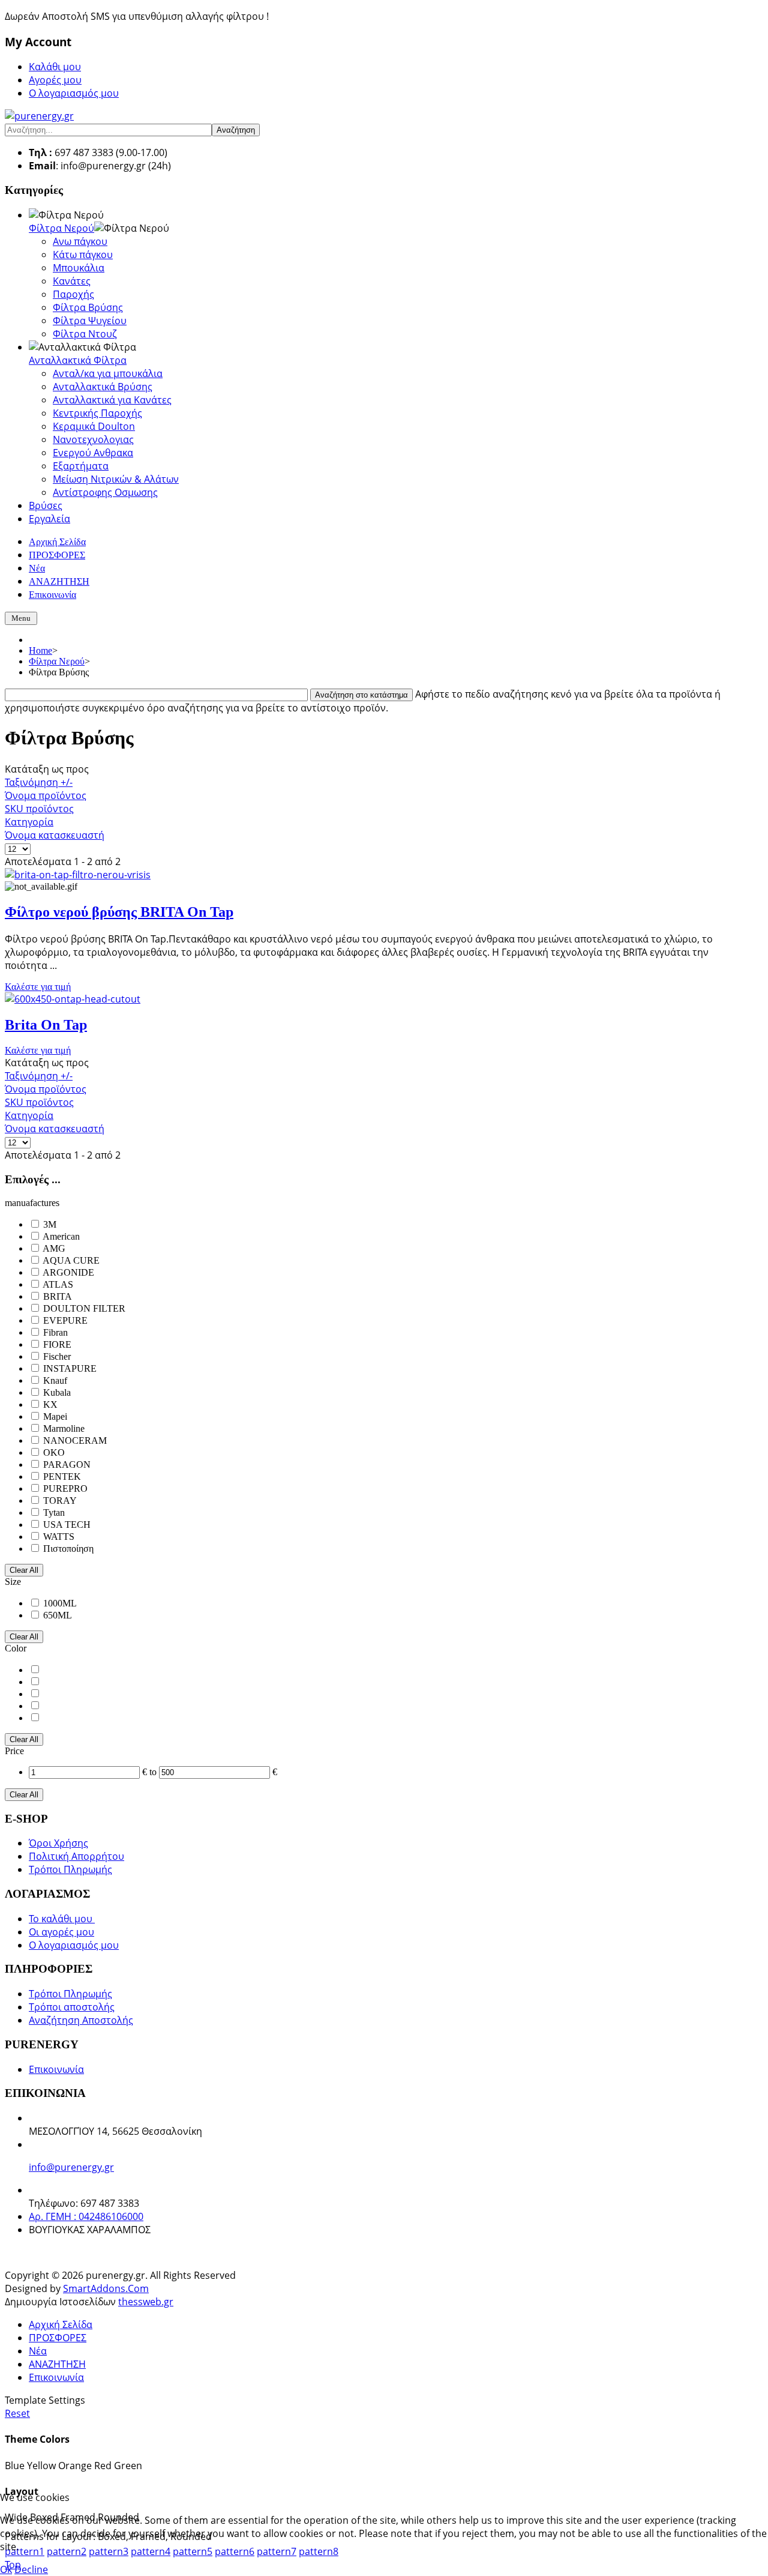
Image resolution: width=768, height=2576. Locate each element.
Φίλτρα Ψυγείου (90, 321)
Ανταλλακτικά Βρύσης (103, 387)
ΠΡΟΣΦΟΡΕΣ (58, 2338)
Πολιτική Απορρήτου (76, 1856)
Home (40, 650)
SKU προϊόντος (39, 809)
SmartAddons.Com (106, 2288)
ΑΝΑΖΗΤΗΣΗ (57, 2364)
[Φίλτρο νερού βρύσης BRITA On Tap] (78, 875)
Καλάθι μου (55, 67)
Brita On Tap (46, 1025)
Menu (21, 618)
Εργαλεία (49, 519)
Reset (17, 2413)
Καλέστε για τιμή (38, 987)
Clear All (24, 1570)
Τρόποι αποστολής (72, 2007)
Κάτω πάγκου (83, 255)
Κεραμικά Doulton (94, 426)
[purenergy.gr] (39, 116)
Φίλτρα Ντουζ (85, 334)
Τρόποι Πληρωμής (70, 1869)
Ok (6, 2569)
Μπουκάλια (79, 268)
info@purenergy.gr (71, 2167)
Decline (31, 2569)
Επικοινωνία (56, 2069)
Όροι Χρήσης (58, 1843)
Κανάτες (72, 281)
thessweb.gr (146, 2302)
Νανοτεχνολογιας (93, 439)
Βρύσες (46, 505)
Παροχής (73, 294)
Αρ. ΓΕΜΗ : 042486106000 (86, 2216)
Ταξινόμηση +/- (39, 782)
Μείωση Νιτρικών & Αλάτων (116, 479)
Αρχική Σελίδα (61, 2324)
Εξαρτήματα (81, 466)
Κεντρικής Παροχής (97, 413)
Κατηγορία (29, 822)
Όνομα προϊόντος (46, 795)
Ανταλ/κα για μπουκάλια (108, 373)
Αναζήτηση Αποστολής (81, 2020)
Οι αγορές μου (61, 1932)
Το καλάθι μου (62, 1919)
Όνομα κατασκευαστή (55, 835)
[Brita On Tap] (73, 999)
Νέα (38, 2351)
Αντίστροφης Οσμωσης (105, 492)
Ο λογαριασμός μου (74, 93)
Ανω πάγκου (80, 241)
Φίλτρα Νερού (61, 228)
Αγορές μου (55, 80)
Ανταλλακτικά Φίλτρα (78, 360)
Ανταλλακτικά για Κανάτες (112, 400)
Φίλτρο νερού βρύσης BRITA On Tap (119, 912)
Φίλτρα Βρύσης (88, 307)
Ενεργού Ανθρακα (93, 453)
